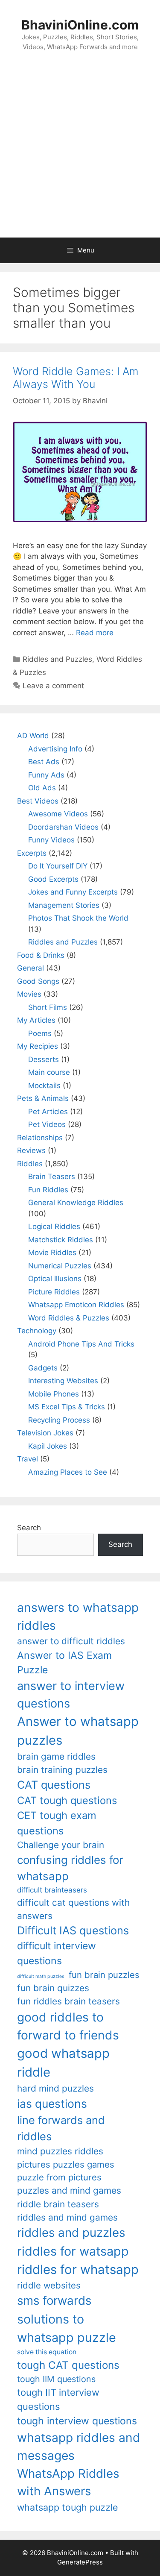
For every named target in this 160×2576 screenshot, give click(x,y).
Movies (29, 994)
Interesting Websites (63, 1381)
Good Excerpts (53, 879)
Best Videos (38, 801)
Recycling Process (59, 1420)
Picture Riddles (54, 1292)
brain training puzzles (62, 1770)
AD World (33, 736)
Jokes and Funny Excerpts (73, 892)
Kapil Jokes (48, 1446)
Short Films (48, 1007)
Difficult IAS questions (73, 1930)
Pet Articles (48, 1112)
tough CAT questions (68, 2365)
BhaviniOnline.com (80, 25)
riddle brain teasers (58, 2204)
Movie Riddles (52, 1253)
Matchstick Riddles (61, 1240)
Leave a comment (53, 686)
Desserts (44, 1059)
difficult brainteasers (52, 1890)
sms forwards (54, 2300)
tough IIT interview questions (58, 2399)
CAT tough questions (67, 1800)
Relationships (40, 1138)
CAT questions (54, 1785)
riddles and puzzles (71, 2233)
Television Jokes (45, 1433)
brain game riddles (56, 1756)
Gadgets (43, 1368)
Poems (40, 1033)
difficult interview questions (57, 1953)
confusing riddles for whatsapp (70, 1868)
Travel (28, 1459)
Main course (49, 1072)
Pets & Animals (43, 1098)
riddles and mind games (67, 2217)
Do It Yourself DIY (58, 866)
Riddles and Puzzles (57, 659)
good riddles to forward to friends (68, 2026)
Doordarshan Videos (63, 827)
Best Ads (44, 762)
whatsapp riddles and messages (79, 2447)
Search (29, 1528)
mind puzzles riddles (60, 2151)
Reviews (31, 1150)
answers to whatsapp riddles (78, 1617)
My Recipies (38, 1046)
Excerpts (32, 853)
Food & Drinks (41, 955)
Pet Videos (47, 1124)
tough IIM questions (56, 2379)
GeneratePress (80, 2562)
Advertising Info (55, 749)
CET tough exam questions (57, 1823)
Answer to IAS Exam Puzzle (64, 1663)
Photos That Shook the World (78, 918)
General (31, 968)
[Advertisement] (80, 153)
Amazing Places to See (68, 1472)
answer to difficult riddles (71, 1641)
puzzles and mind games (69, 2190)
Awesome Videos (58, 814)
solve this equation (47, 2352)
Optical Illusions (55, 1279)
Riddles (30, 1164)
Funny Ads (46, 775)
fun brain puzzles (104, 1975)
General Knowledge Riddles (76, 1203)
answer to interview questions (71, 1695)
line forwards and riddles (61, 2128)
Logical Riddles (54, 1226)
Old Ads (42, 788)
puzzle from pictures (59, 2177)
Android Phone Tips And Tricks (81, 1344)
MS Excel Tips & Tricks (67, 1407)
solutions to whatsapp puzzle (67, 2328)
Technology (37, 1331)
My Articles (36, 1020)
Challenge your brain (61, 1845)
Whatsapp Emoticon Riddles (76, 1305)
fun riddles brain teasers (68, 2001)
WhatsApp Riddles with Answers (68, 2482)
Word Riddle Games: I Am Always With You (76, 378)
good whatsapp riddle (63, 2063)
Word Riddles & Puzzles (69, 1318)
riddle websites (49, 2285)
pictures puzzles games (66, 2164)
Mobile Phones (54, 1394)
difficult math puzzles (41, 1976)
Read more (95, 633)
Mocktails (44, 1086)
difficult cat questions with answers (73, 1909)
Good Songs (38, 981)
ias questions (52, 2104)
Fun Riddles (48, 1190)
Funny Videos (51, 840)
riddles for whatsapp (78, 2269)
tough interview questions (77, 2421)
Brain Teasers (52, 1177)
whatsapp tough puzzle (67, 2507)
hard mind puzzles (55, 2088)
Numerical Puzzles (60, 1266)
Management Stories (64, 905)
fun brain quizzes (53, 1988)
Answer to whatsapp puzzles (78, 1731)
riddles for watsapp (73, 2251)
